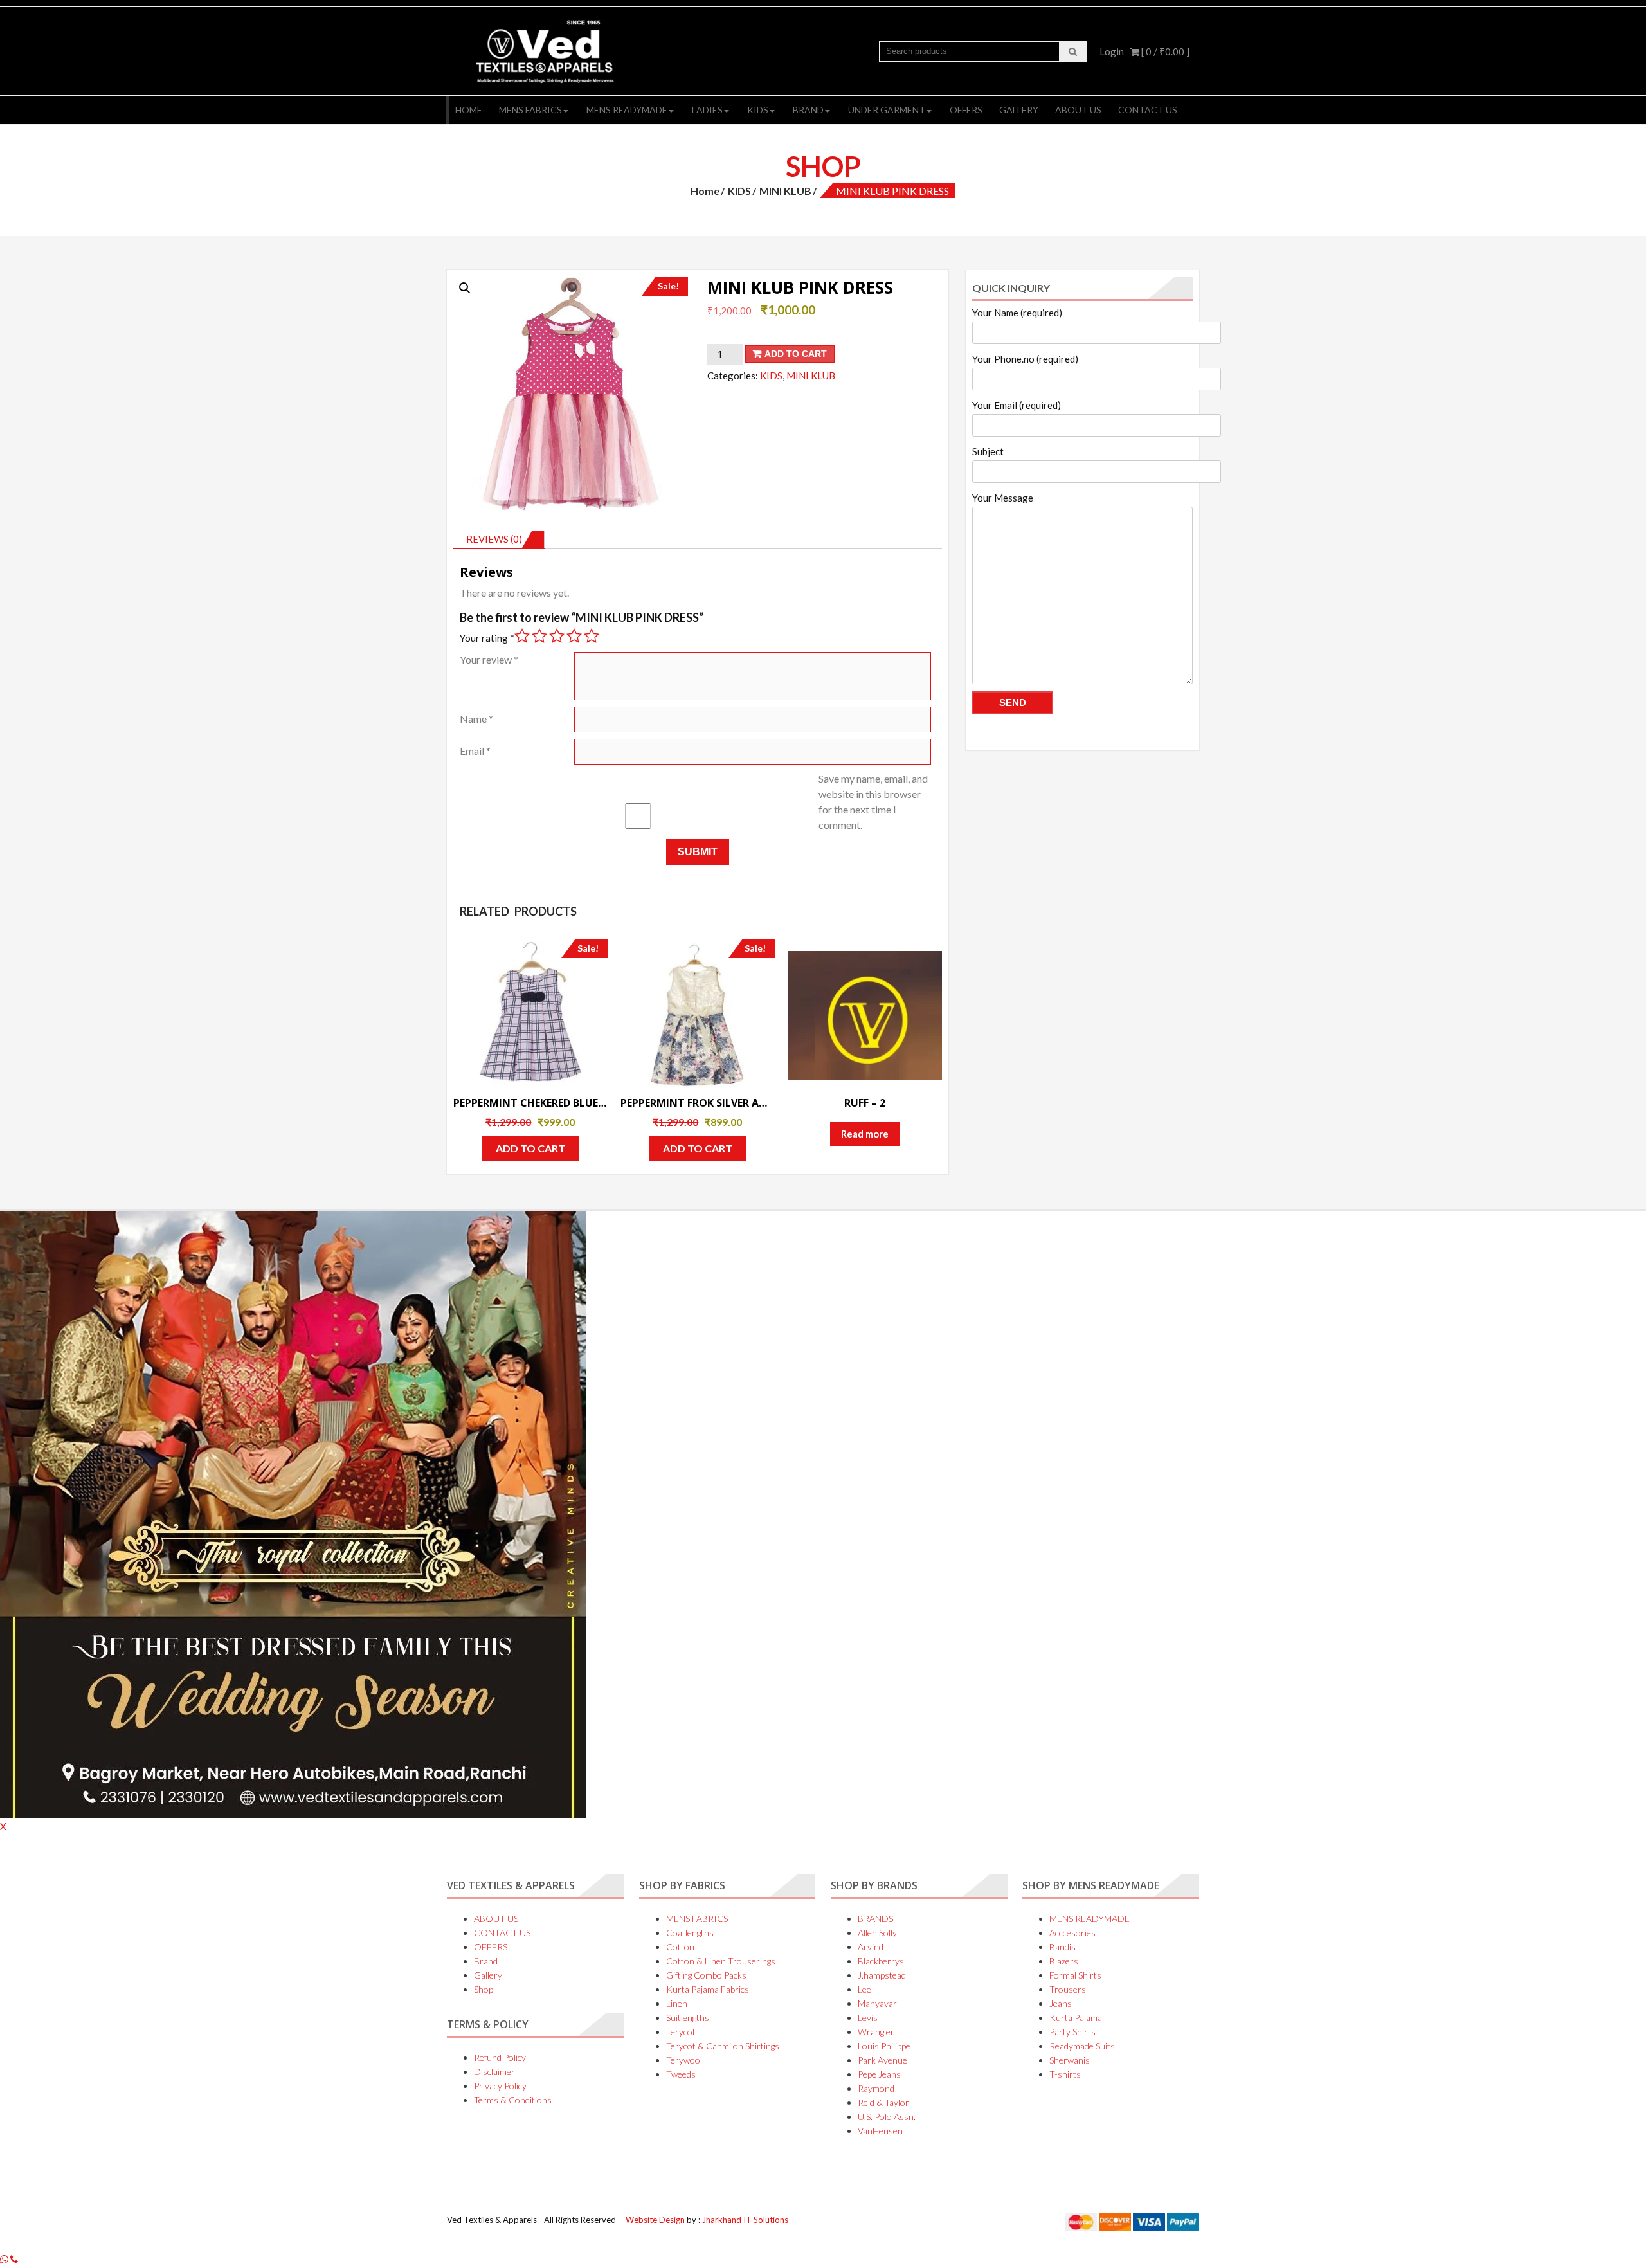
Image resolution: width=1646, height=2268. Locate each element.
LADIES (707, 110)
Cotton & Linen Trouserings (721, 1961)
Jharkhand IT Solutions (745, 2220)
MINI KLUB (785, 191)
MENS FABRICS (530, 110)
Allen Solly (877, 1933)
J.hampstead (882, 1975)
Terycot (681, 2032)
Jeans (1061, 2003)
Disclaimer (494, 2072)
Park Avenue (882, 2060)
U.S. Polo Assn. (887, 2117)
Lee (864, 1989)
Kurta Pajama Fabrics (708, 1989)
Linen (677, 2003)
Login (1112, 51)
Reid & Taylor (883, 2102)
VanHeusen (880, 2131)
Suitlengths (688, 2018)
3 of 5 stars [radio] (557, 636)
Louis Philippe (884, 2046)
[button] (465, 288)
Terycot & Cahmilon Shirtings (723, 2046)
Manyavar (877, 2003)
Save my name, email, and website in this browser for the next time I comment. (873, 802)
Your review (489, 659)
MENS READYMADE (627, 110)
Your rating (487, 638)
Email (475, 751)
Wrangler (876, 2032)
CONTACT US (1148, 110)
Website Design (656, 2220)
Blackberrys (881, 1961)
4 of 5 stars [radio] (574, 636)
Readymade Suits (1082, 2046)
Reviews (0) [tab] (494, 539)
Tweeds (681, 2074)
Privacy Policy (500, 2086)
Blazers (1064, 1961)
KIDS (758, 110)
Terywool (684, 2060)
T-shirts (1065, 2074)
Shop (484, 1989)
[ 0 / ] (1164, 51)
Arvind (871, 1947)
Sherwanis (1070, 2060)
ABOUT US (1078, 110)
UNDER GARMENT (887, 110)
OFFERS (966, 110)
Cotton (680, 1947)
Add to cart (796, 354)
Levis (868, 2018)
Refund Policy (500, 2057)
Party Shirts (1072, 2032)
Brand (808, 110)
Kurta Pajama (1076, 2018)
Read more (865, 1134)
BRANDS (875, 1919)
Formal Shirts (1075, 1975)
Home (469, 110)
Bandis (1063, 1947)
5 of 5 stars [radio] (592, 636)
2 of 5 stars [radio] (539, 636)
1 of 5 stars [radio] (522, 636)
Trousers (1068, 1989)
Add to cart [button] (530, 1148)
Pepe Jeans (879, 2074)
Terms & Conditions (513, 2100)
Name (476, 719)
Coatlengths (690, 1933)
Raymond (876, 2088)
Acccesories (1072, 1933)
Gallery (1019, 110)
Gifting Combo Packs (706, 1975)
